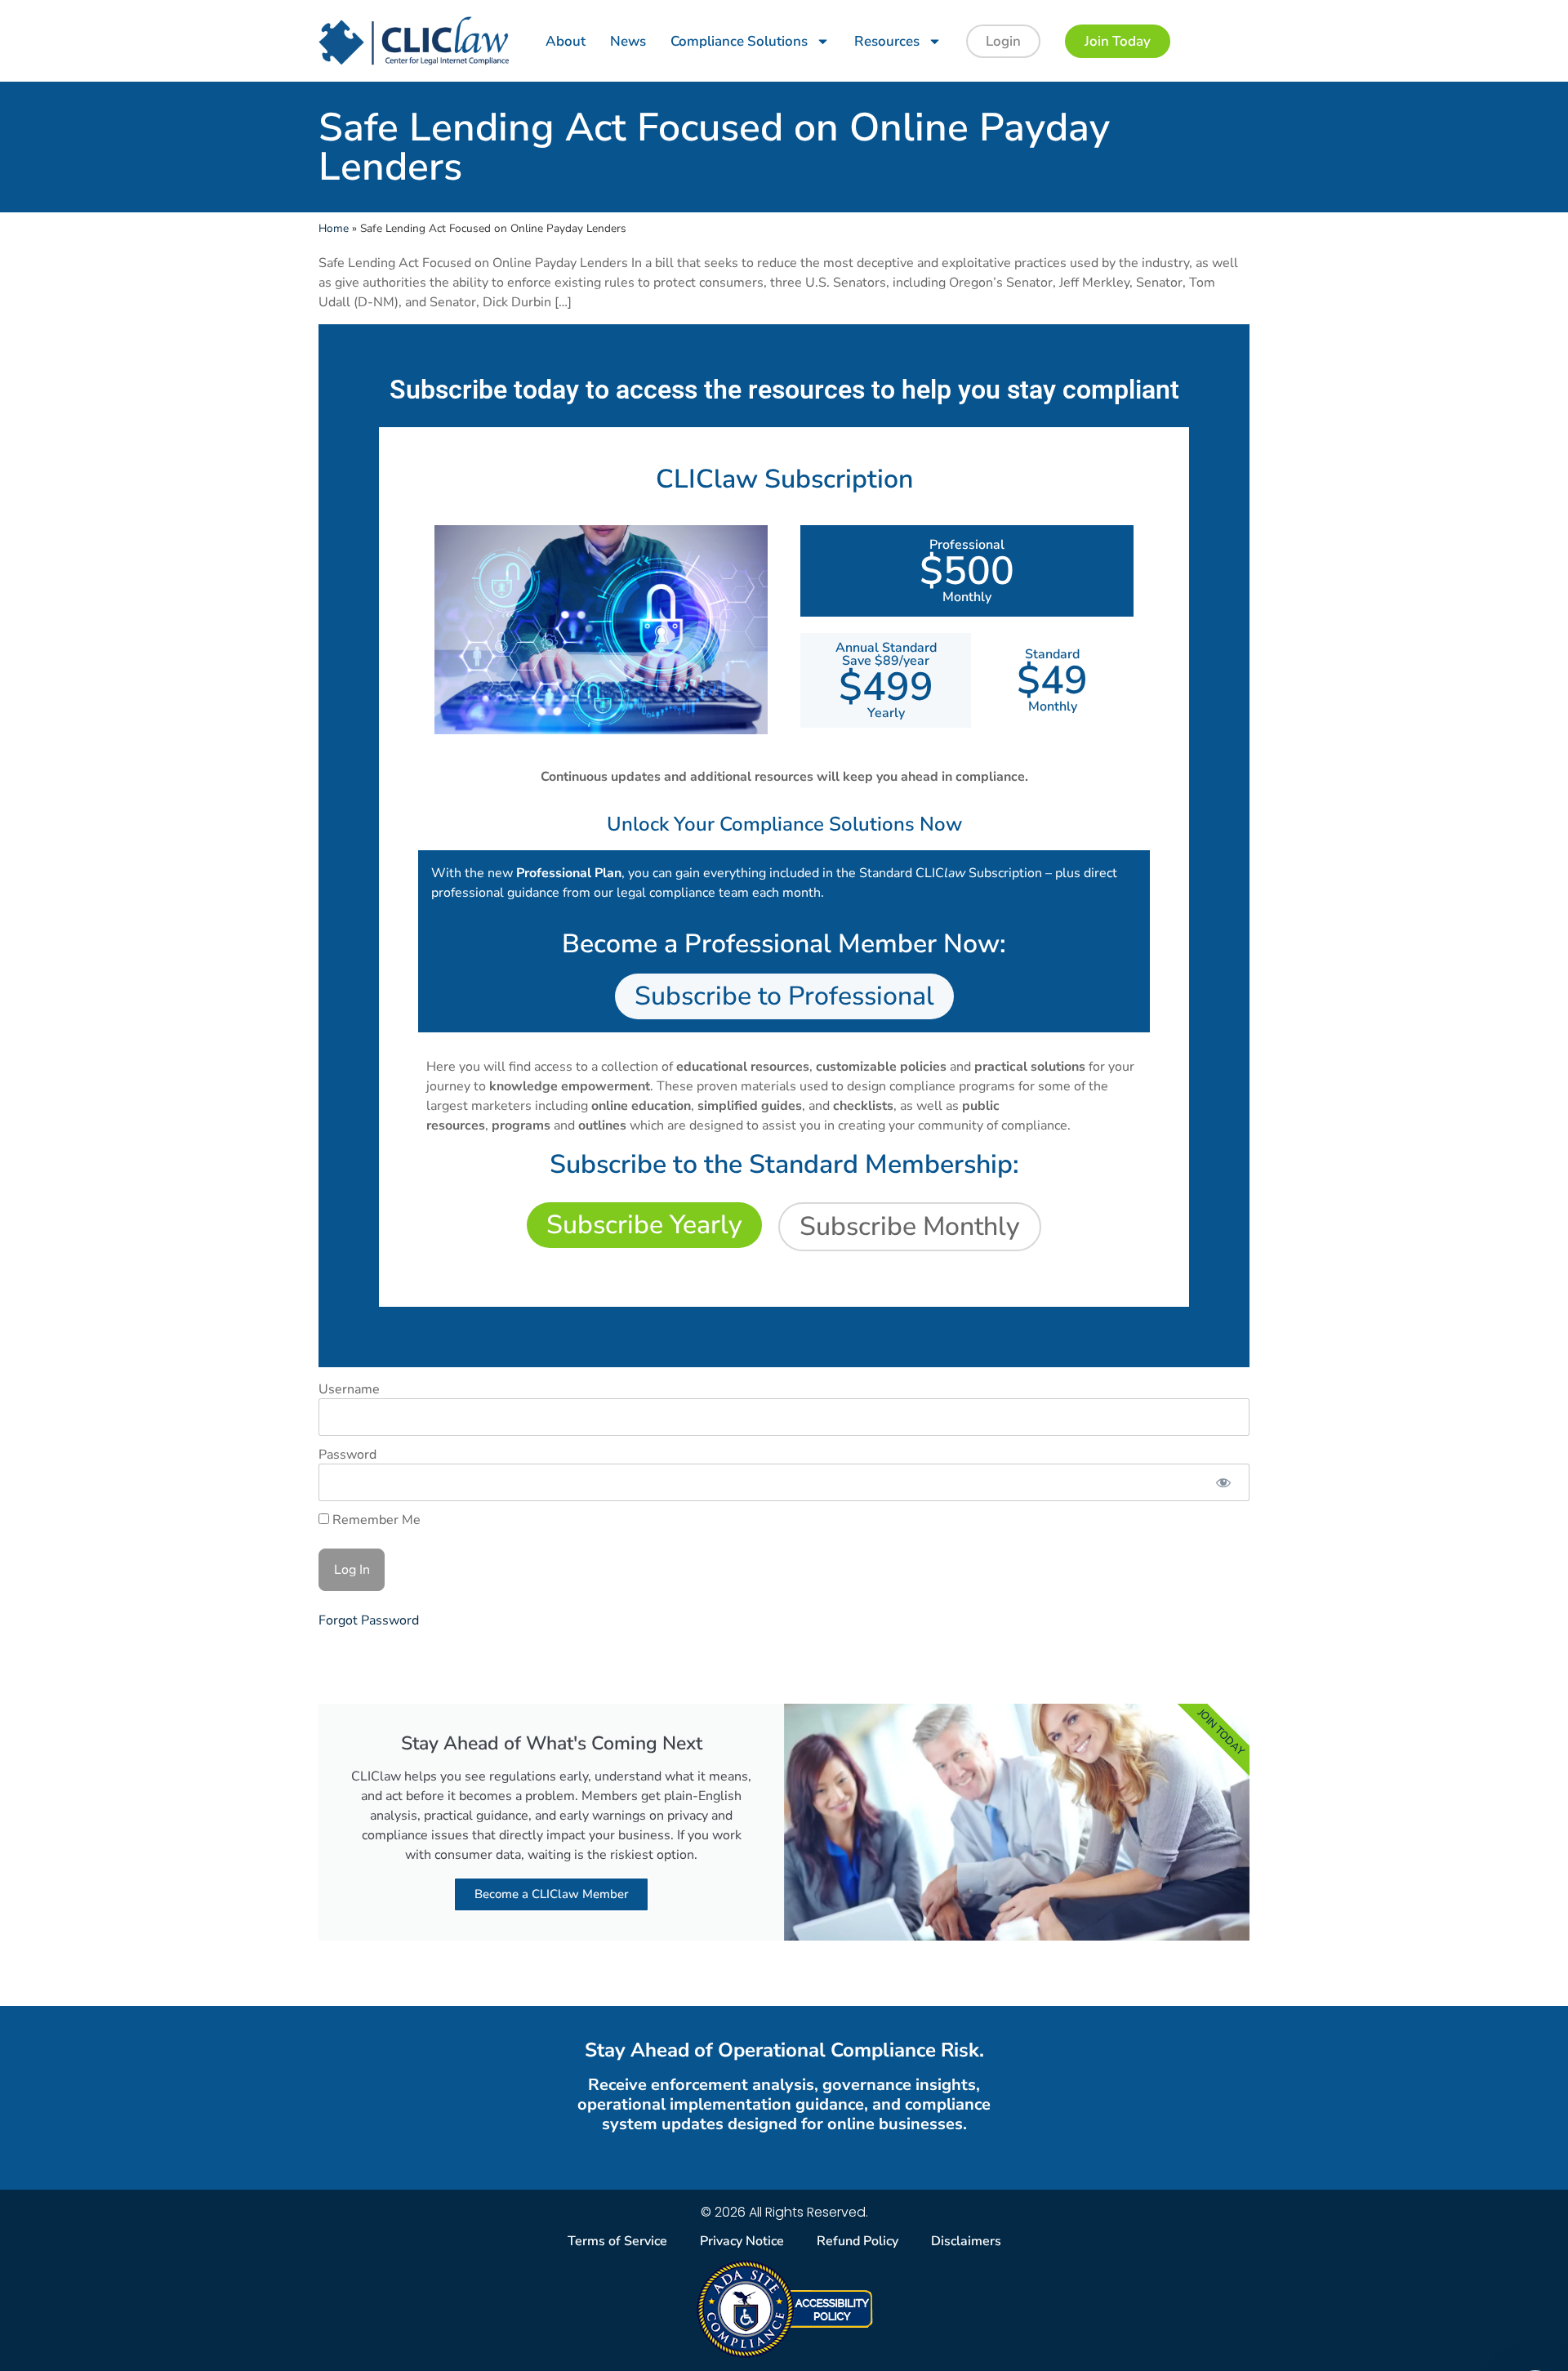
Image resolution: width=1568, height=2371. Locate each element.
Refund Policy (857, 2241)
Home (334, 228)
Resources (887, 41)
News (628, 41)
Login (1003, 41)
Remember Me (375, 1520)
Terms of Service (617, 2241)
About (566, 41)
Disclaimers (966, 2241)
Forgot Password (369, 1620)
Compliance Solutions (739, 41)
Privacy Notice (742, 2241)
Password (347, 1455)
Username (349, 1389)
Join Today (1118, 41)
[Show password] (1223, 1482)
